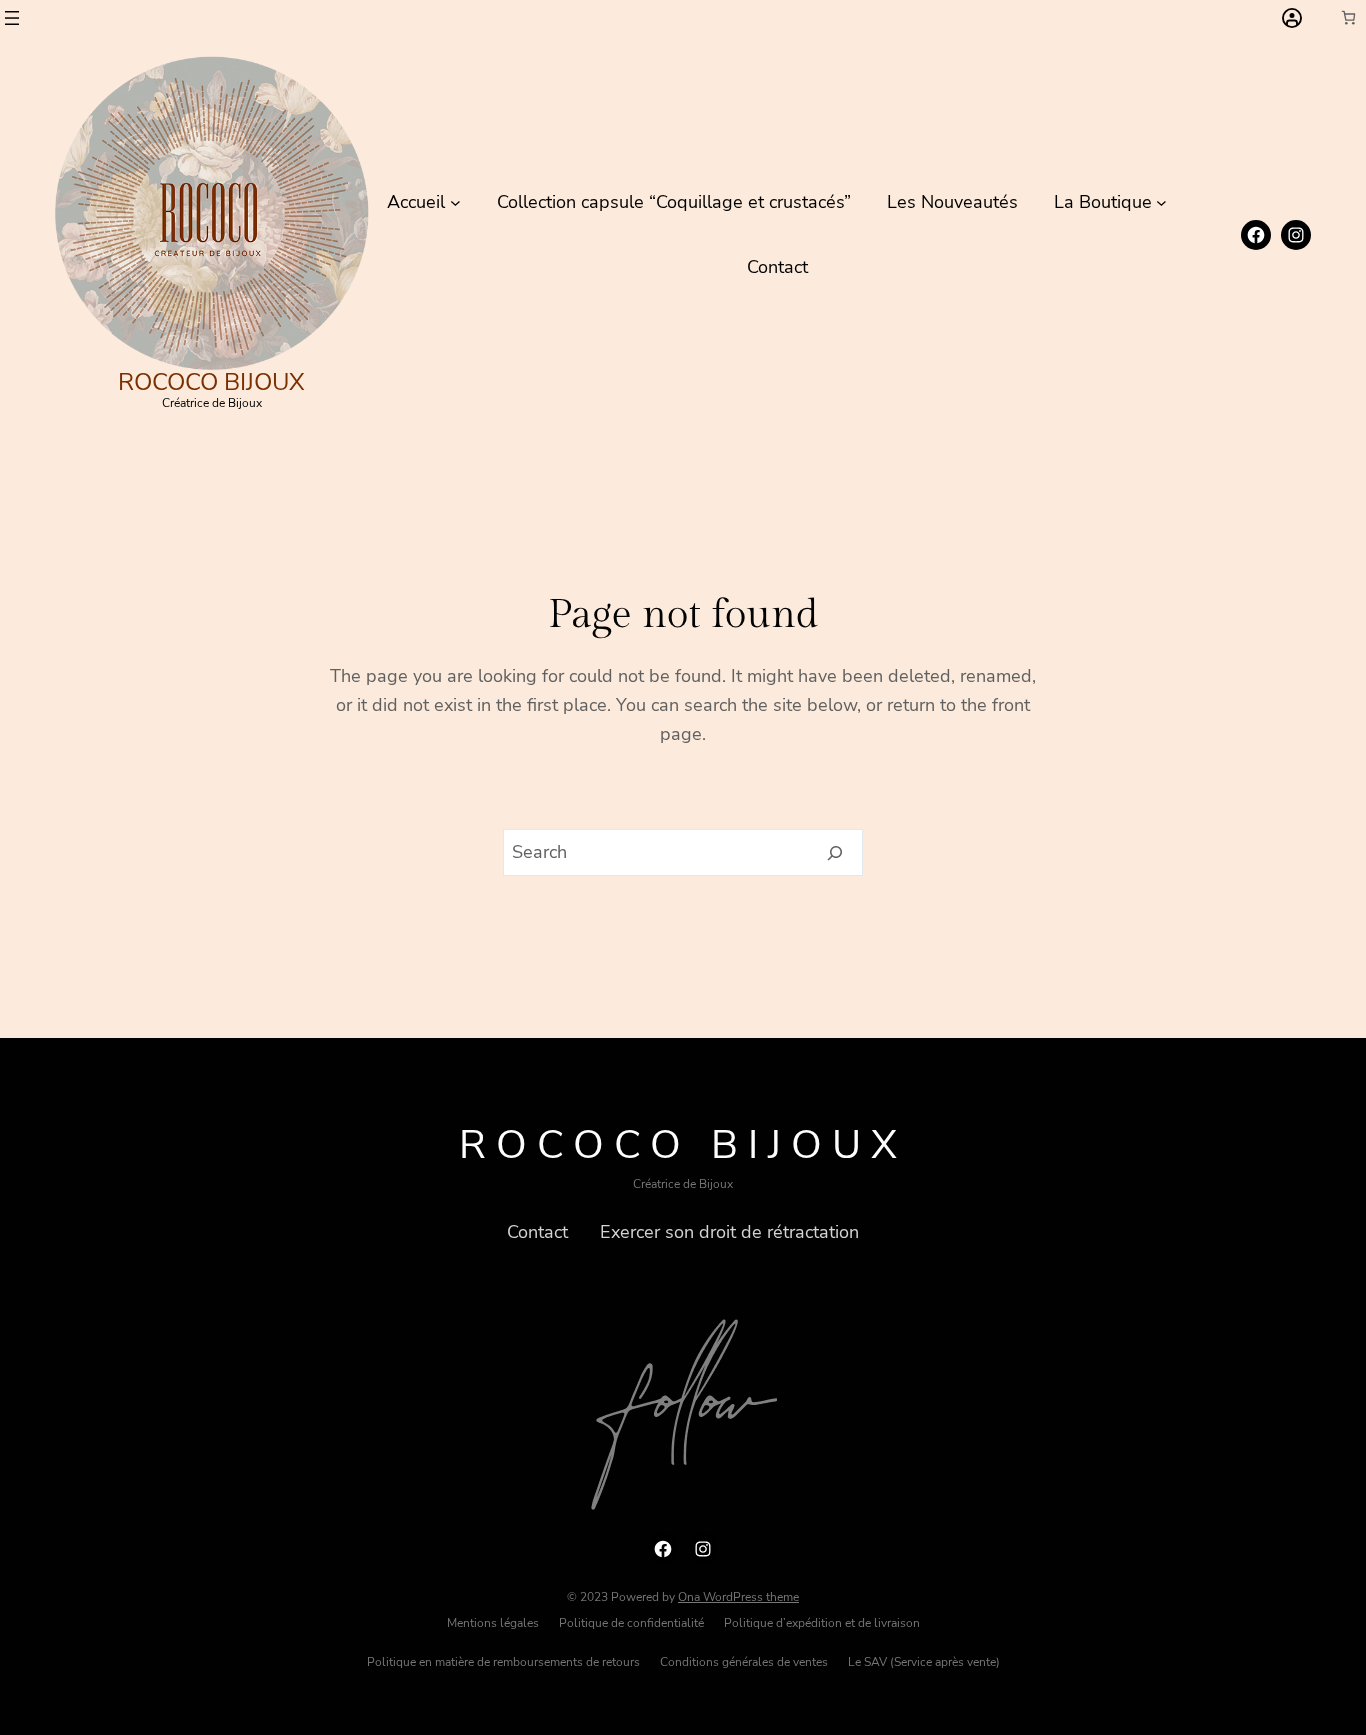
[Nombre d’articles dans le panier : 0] (1348, 17)
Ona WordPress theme (738, 1597)
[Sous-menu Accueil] (455, 202)
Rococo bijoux (211, 382)
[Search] (835, 853)
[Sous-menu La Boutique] (1161, 202)
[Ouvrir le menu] (12, 18)
